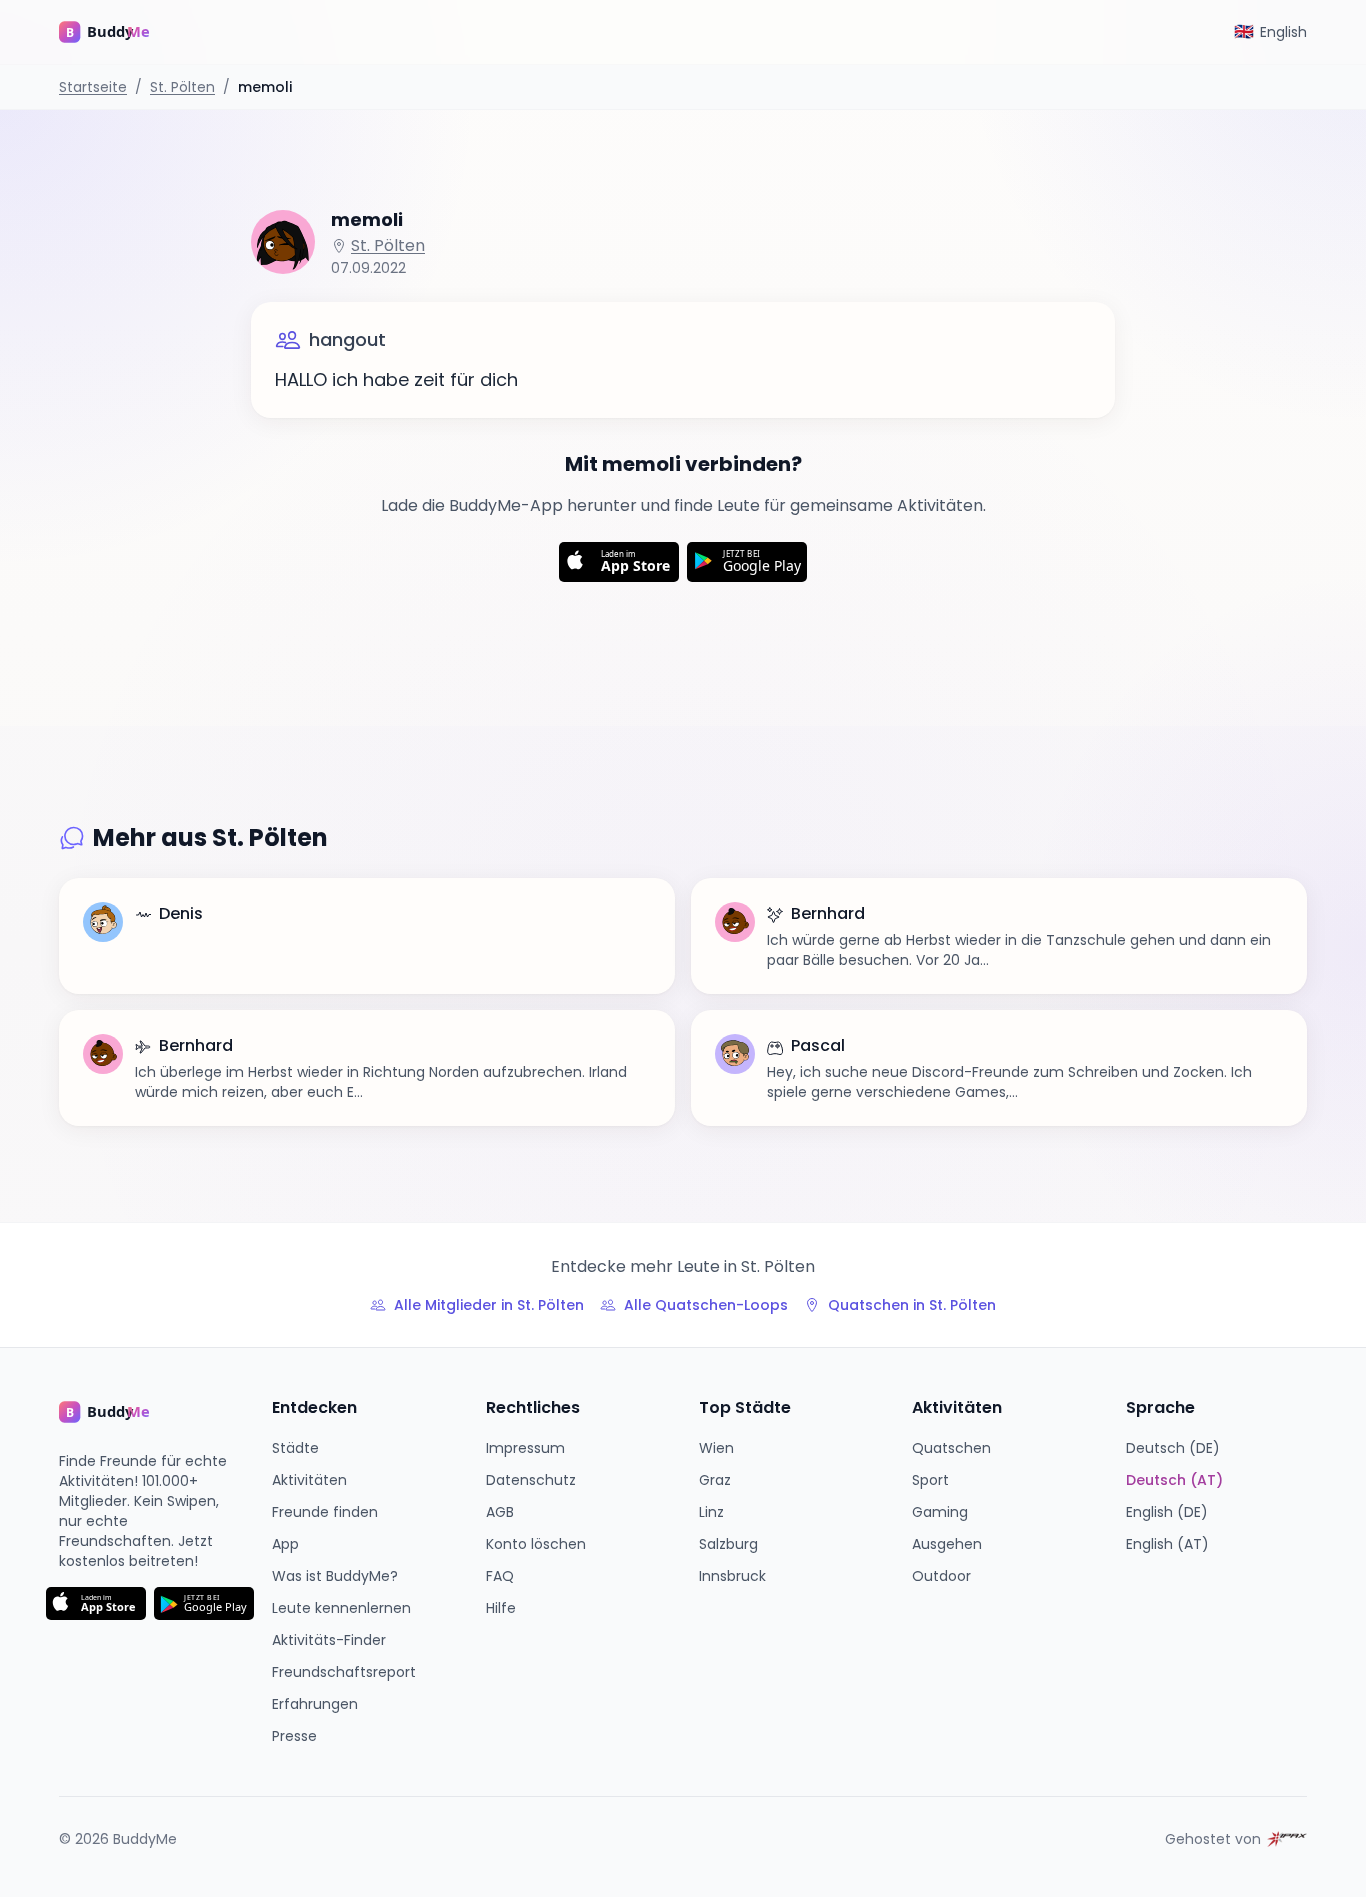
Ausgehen (947, 1544)
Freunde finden (325, 1512)
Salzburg (728, 1544)
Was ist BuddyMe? (335, 1576)
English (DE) (1167, 1512)
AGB (500, 1512)
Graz (715, 1480)
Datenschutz (531, 1480)
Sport (930, 1480)
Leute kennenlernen (341, 1608)
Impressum (525, 1448)
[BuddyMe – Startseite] (119, 32)
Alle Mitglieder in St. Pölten (489, 1305)
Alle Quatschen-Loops (706, 1305)
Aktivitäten (309, 1480)
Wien (716, 1448)
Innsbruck (732, 1576)
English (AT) (1167, 1544)
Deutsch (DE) (1173, 1448)
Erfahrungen (315, 1704)
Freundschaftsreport (344, 1672)
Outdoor (941, 1576)
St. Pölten (182, 87)
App (285, 1544)
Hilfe (501, 1608)
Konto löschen (536, 1544)
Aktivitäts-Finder (329, 1640)
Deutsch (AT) (1174, 1480)
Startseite (93, 87)
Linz (711, 1512)
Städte (295, 1448)
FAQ (500, 1576)
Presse (294, 1736)
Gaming (940, 1512)
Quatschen (951, 1448)
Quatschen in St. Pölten (912, 1305)
